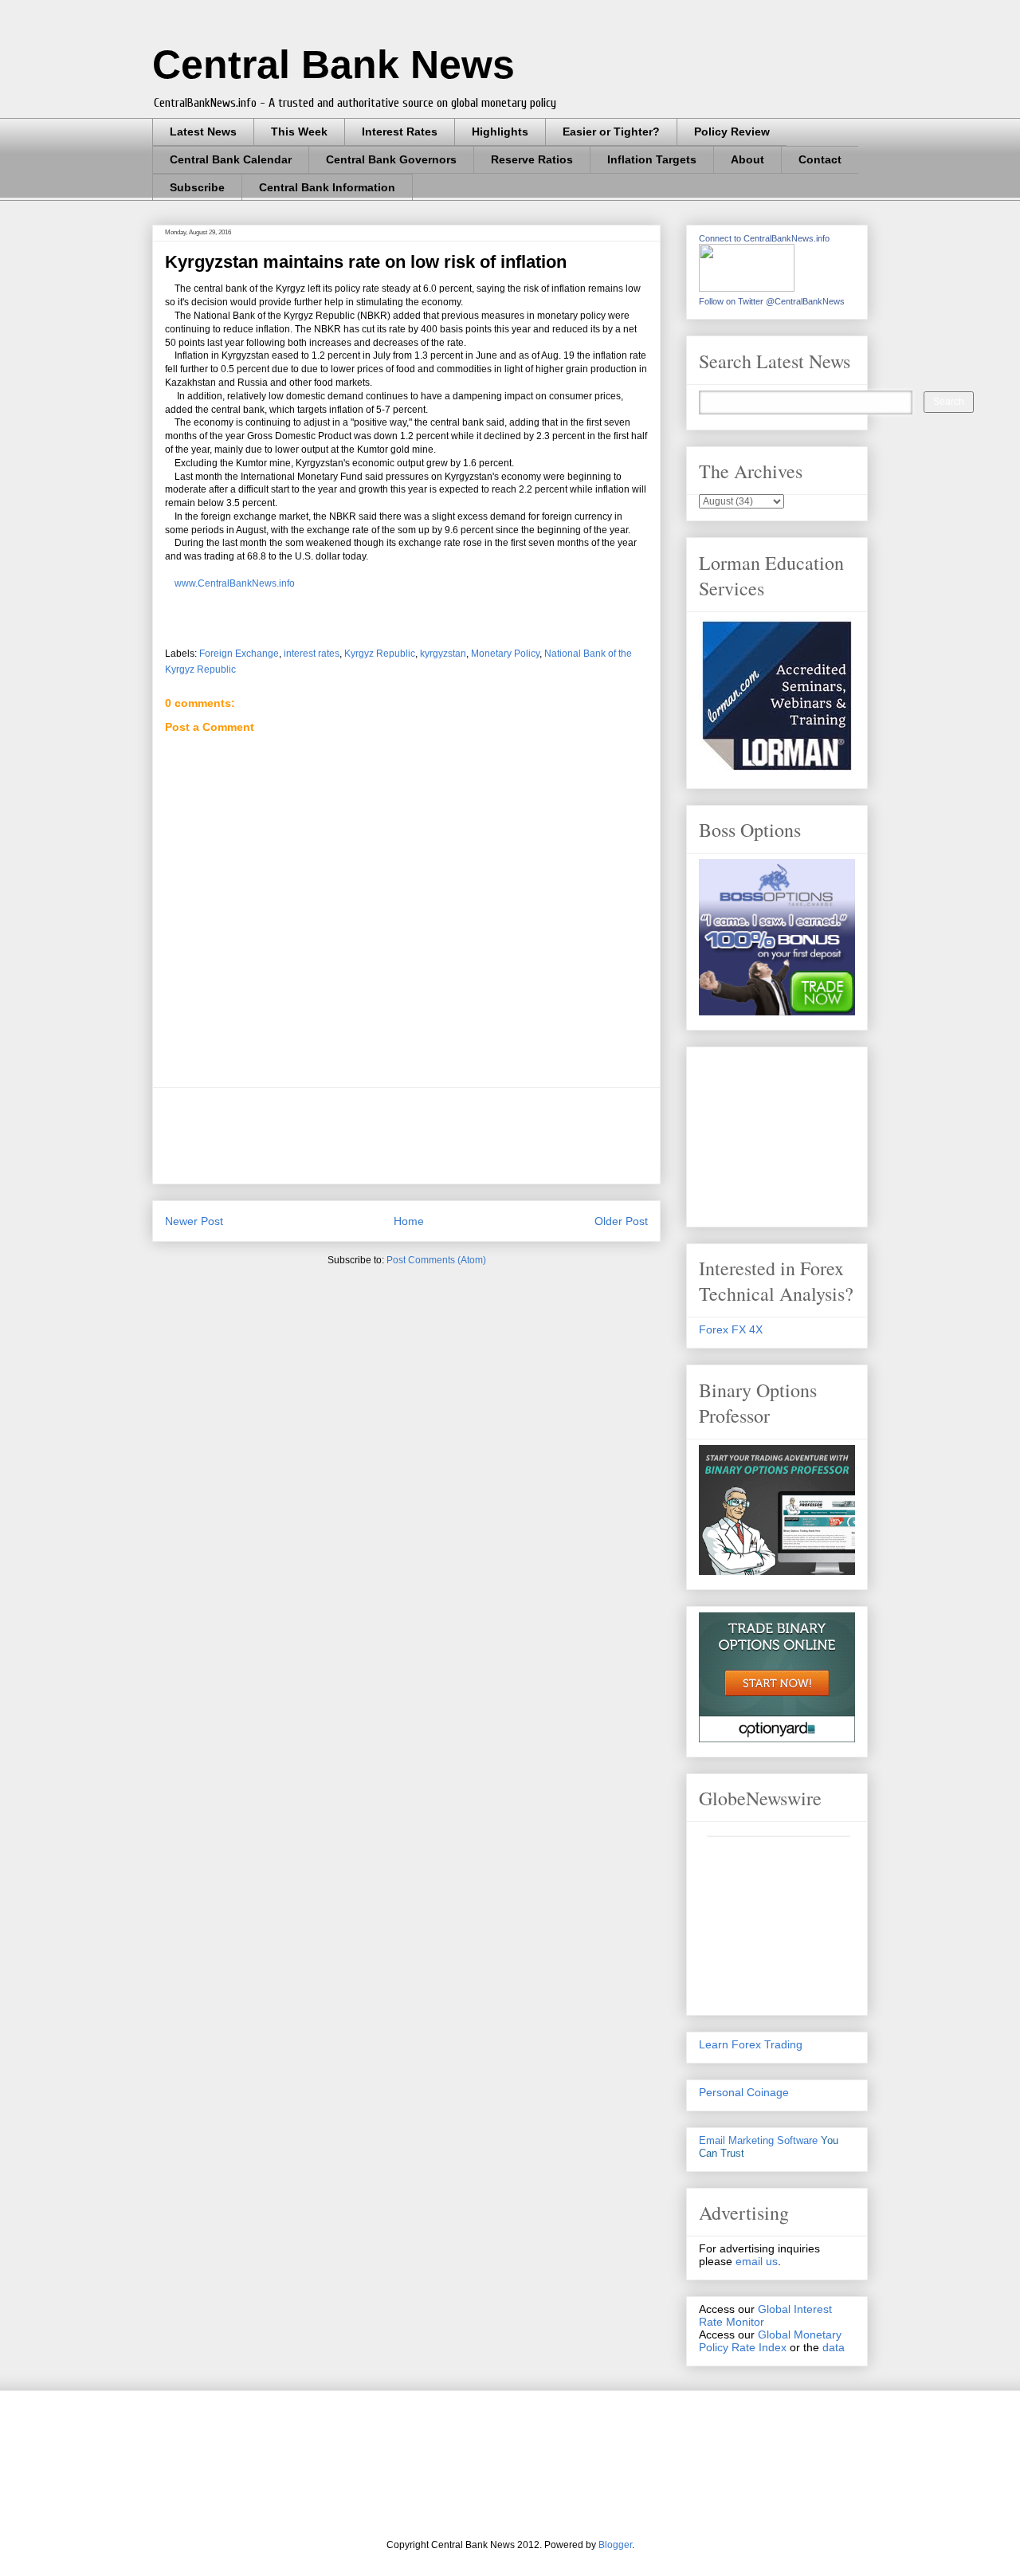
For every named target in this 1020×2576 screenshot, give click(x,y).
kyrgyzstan (443, 654)
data (834, 2347)
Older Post (621, 1221)
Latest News (203, 132)
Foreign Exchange (239, 654)
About (747, 159)
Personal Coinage (744, 2092)
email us (757, 2261)
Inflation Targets (652, 159)
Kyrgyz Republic (380, 654)
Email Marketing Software (758, 2140)
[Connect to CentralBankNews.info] (747, 288)
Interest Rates (400, 132)
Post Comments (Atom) (436, 1260)
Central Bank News (333, 65)
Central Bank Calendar (231, 159)
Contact (820, 159)
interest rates (312, 654)
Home (409, 1221)
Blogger (615, 2545)
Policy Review (732, 132)
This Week (299, 132)
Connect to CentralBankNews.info (764, 238)
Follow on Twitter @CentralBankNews (772, 301)
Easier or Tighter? (611, 132)
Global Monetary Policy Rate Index (770, 2341)
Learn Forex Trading (751, 2044)
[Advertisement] (455, 1136)
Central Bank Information (327, 187)
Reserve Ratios (532, 159)
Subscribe (197, 187)
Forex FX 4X (731, 1329)
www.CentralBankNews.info (235, 583)
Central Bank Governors (391, 159)
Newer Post (194, 1221)
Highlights (500, 132)
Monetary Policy (505, 654)
